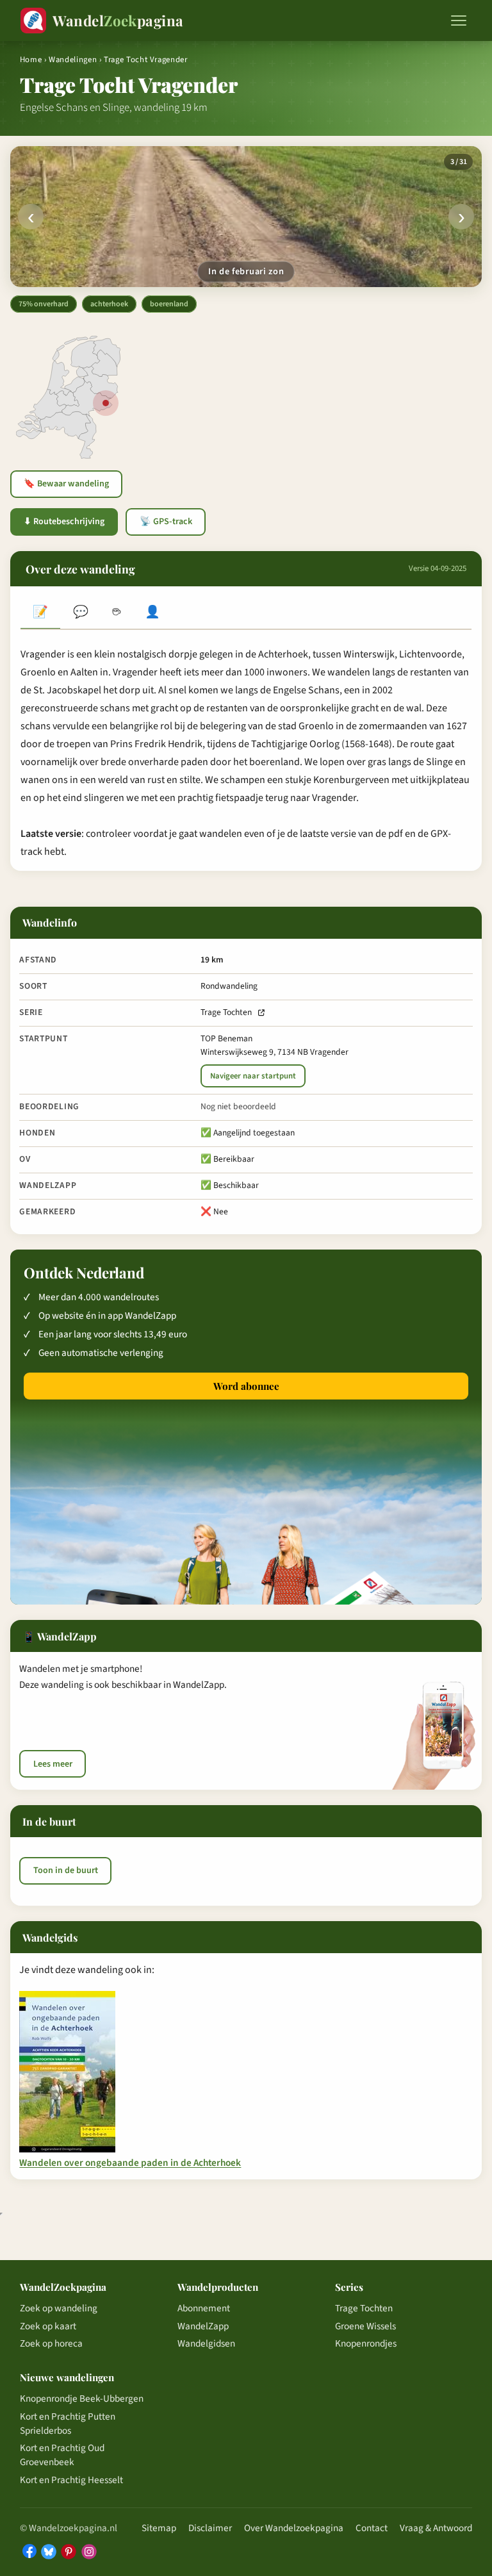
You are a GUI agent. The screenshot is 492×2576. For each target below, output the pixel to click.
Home (31, 60)
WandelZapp (203, 2326)
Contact (372, 2528)
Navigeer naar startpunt (253, 1076)
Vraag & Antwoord (436, 2528)
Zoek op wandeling (59, 2308)
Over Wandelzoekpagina (294, 2528)
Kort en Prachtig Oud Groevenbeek (62, 2455)
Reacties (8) (80, 613)
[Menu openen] (459, 21)
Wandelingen (73, 60)
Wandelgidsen (206, 2343)
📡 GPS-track (166, 522)
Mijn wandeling (152, 613)
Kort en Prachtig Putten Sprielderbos (68, 2423)
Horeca (117, 613)
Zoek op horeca (51, 2343)
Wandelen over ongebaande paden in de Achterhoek (130, 2163)
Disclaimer (210, 2528)
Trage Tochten (226, 1012)
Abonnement (204, 2308)
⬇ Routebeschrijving (64, 522)
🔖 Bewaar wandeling (66, 484)
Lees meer (53, 1764)
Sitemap (159, 2528)
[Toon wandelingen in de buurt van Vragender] (106, 403)
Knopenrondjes (366, 2343)
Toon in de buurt (66, 1870)
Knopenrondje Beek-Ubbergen (82, 2398)
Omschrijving (40, 613)
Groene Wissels (365, 2326)
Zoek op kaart (48, 2326)
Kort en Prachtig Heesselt (71, 2480)
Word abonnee (246, 1386)
